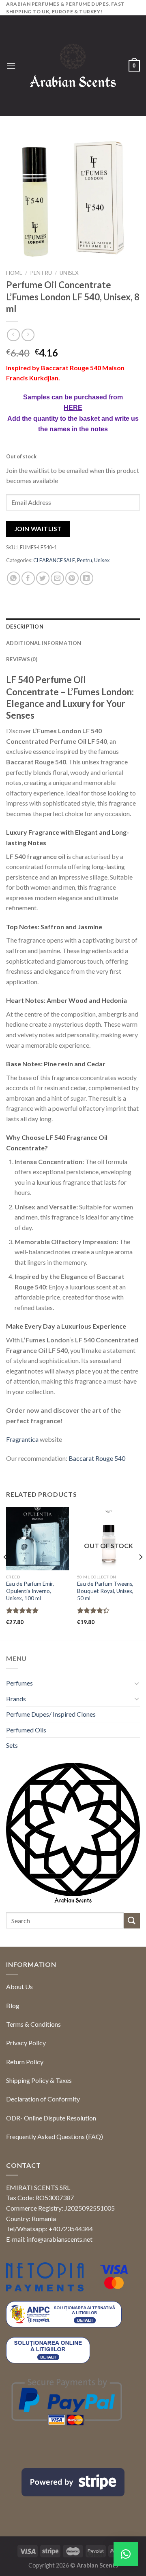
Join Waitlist (38, 529)
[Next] (140, 1573)
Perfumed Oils (26, 1730)
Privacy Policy (26, 2043)
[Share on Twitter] (43, 578)
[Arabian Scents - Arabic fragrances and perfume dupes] (73, 66)
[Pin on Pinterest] (72, 578)
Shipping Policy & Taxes (39, 2080)
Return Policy (25, 2062)
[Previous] (6, 1573)
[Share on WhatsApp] (14, 578)
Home (14, 273)
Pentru (41, 273)
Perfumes (19, 1683)
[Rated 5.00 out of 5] (23, 1610)
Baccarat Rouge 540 (97, 1458)
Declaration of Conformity (43, 2099)
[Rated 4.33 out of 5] (93, 1610)
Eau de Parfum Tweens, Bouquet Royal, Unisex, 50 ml (105, 1591)
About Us (19, 1986)
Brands (16, 1699)
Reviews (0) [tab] (22, 659)
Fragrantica (22, 1439)
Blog (13, 2005)
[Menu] (11, 66)
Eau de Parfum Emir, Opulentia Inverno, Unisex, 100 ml (30, 1591)
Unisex (69, 273)
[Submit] (132, 1921)
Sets (12, 1745)
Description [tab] (25, 627)
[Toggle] (137, 1683)
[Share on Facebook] (28, 578)
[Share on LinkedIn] (87, 578)
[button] (126, 2554)
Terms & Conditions (33, 2024)
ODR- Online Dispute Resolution (51, 2118)
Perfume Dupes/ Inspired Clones (51, 1714)
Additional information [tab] (44, 643)
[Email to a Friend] (57, 578)
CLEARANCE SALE (54, 560)
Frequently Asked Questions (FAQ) (55, 2136)
